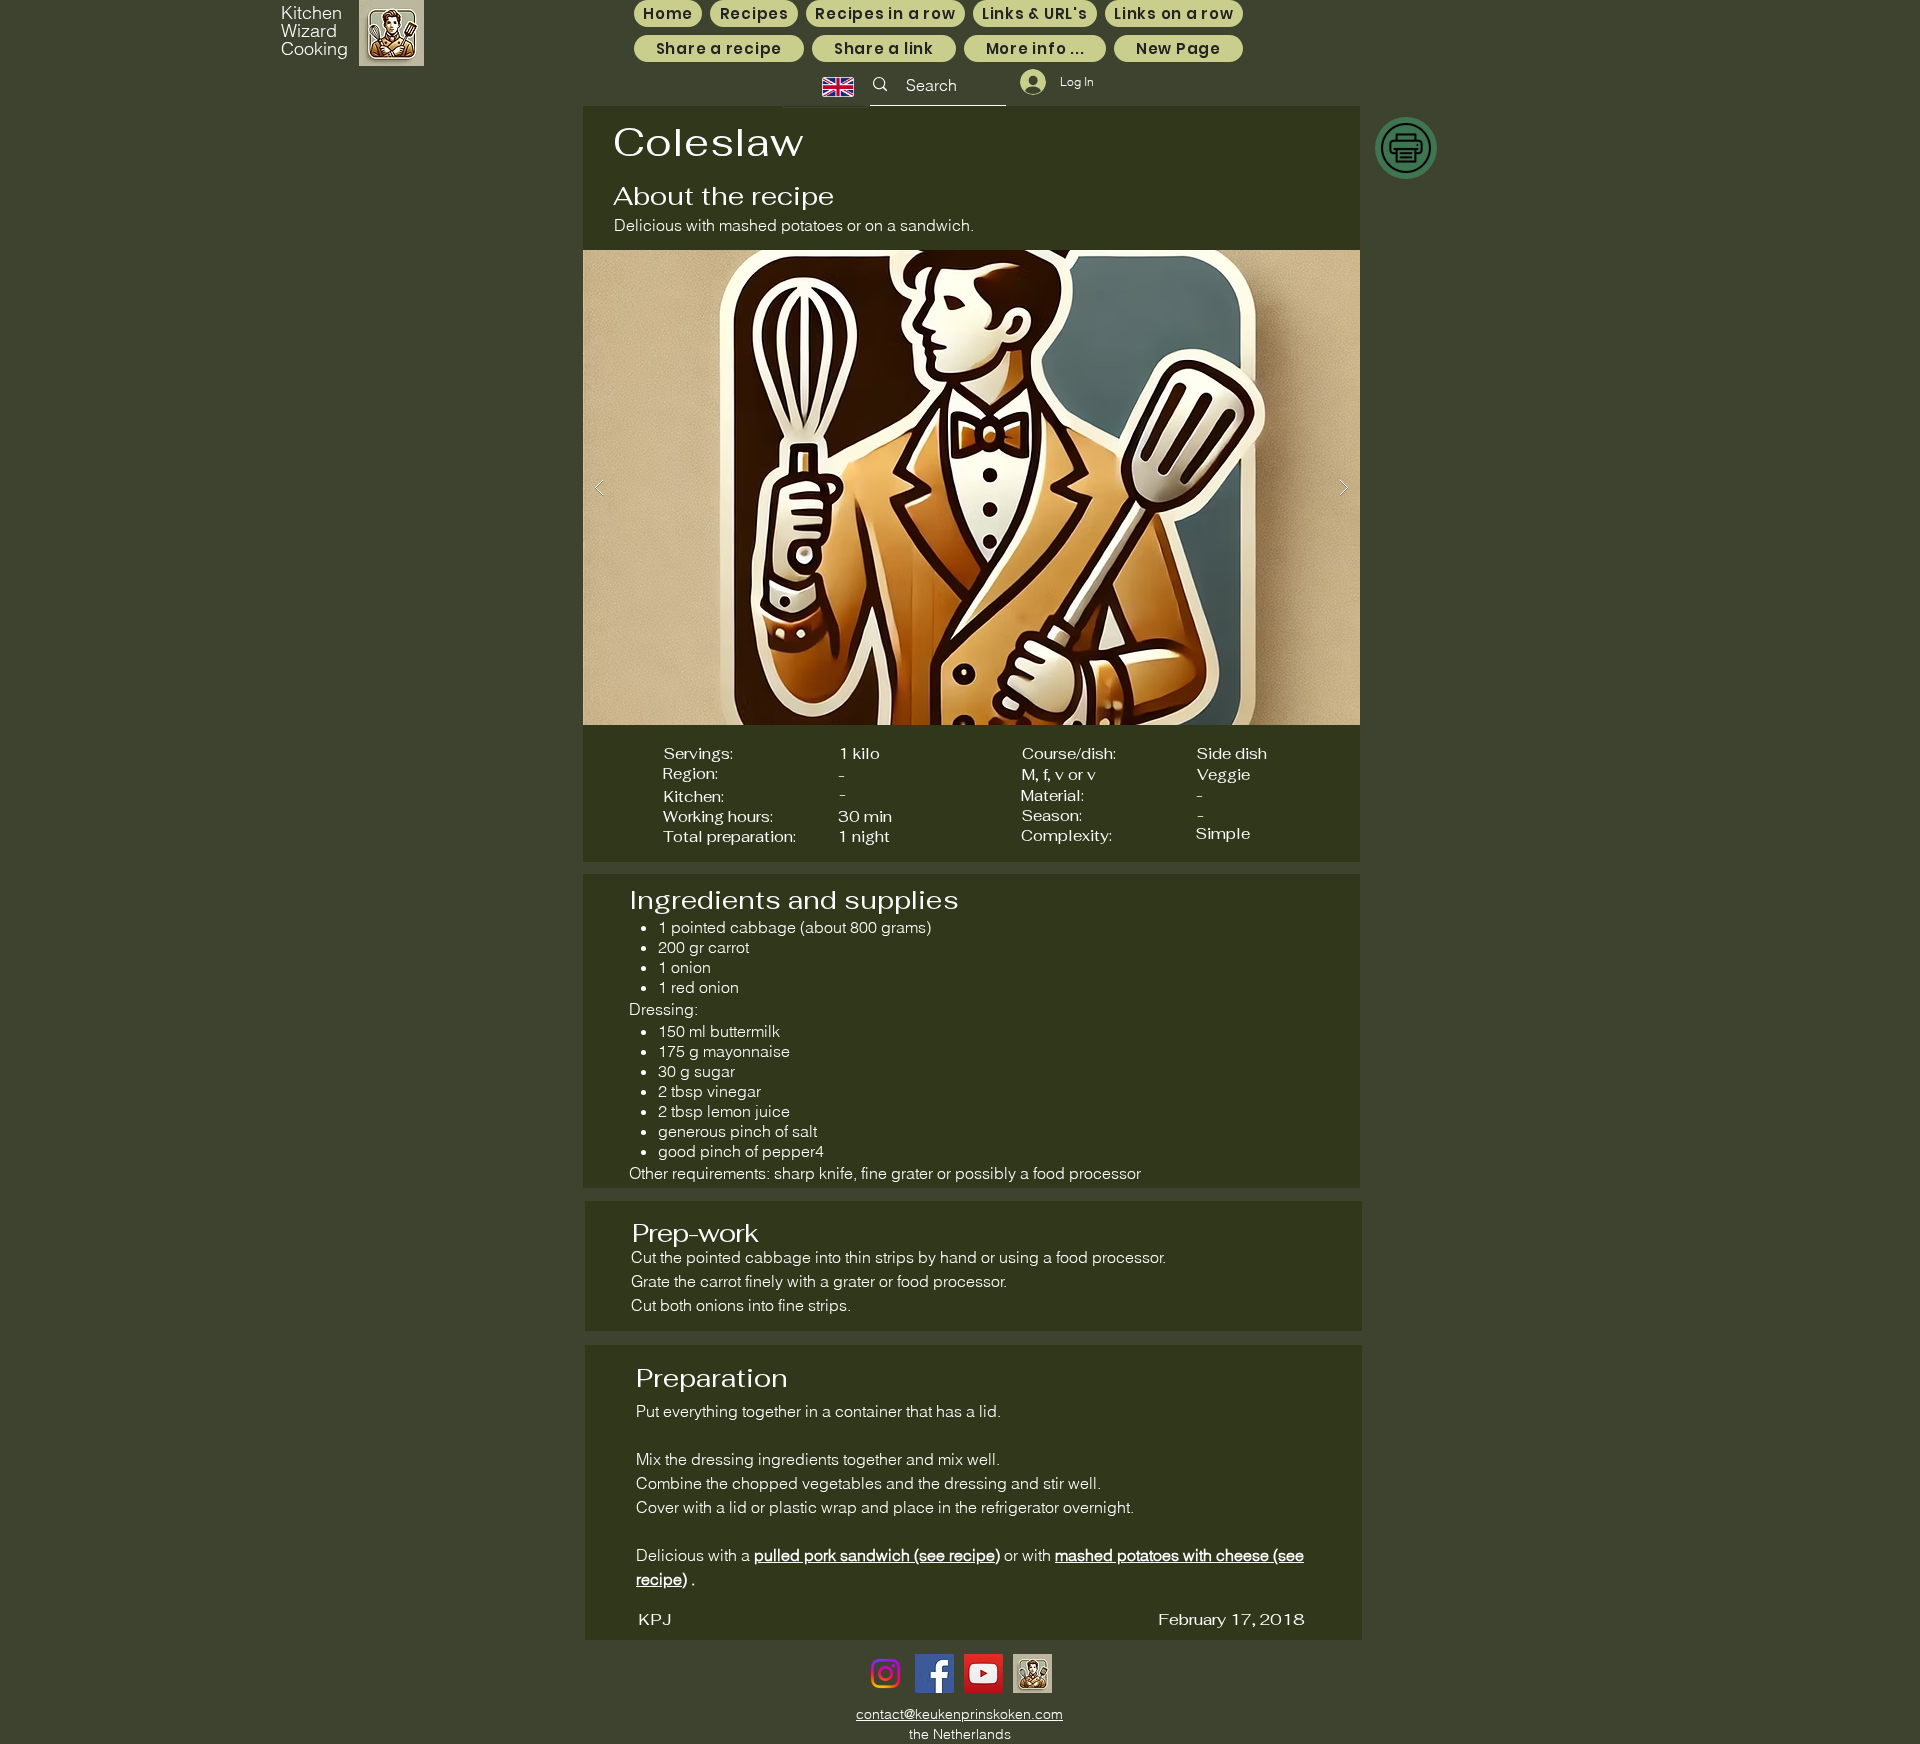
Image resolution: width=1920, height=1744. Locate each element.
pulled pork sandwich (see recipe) (877, 1555)
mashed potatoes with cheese (1162, 1555)
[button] (971, 487)
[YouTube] (983, 1673)
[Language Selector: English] (826, 87)
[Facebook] (934, 1673)
